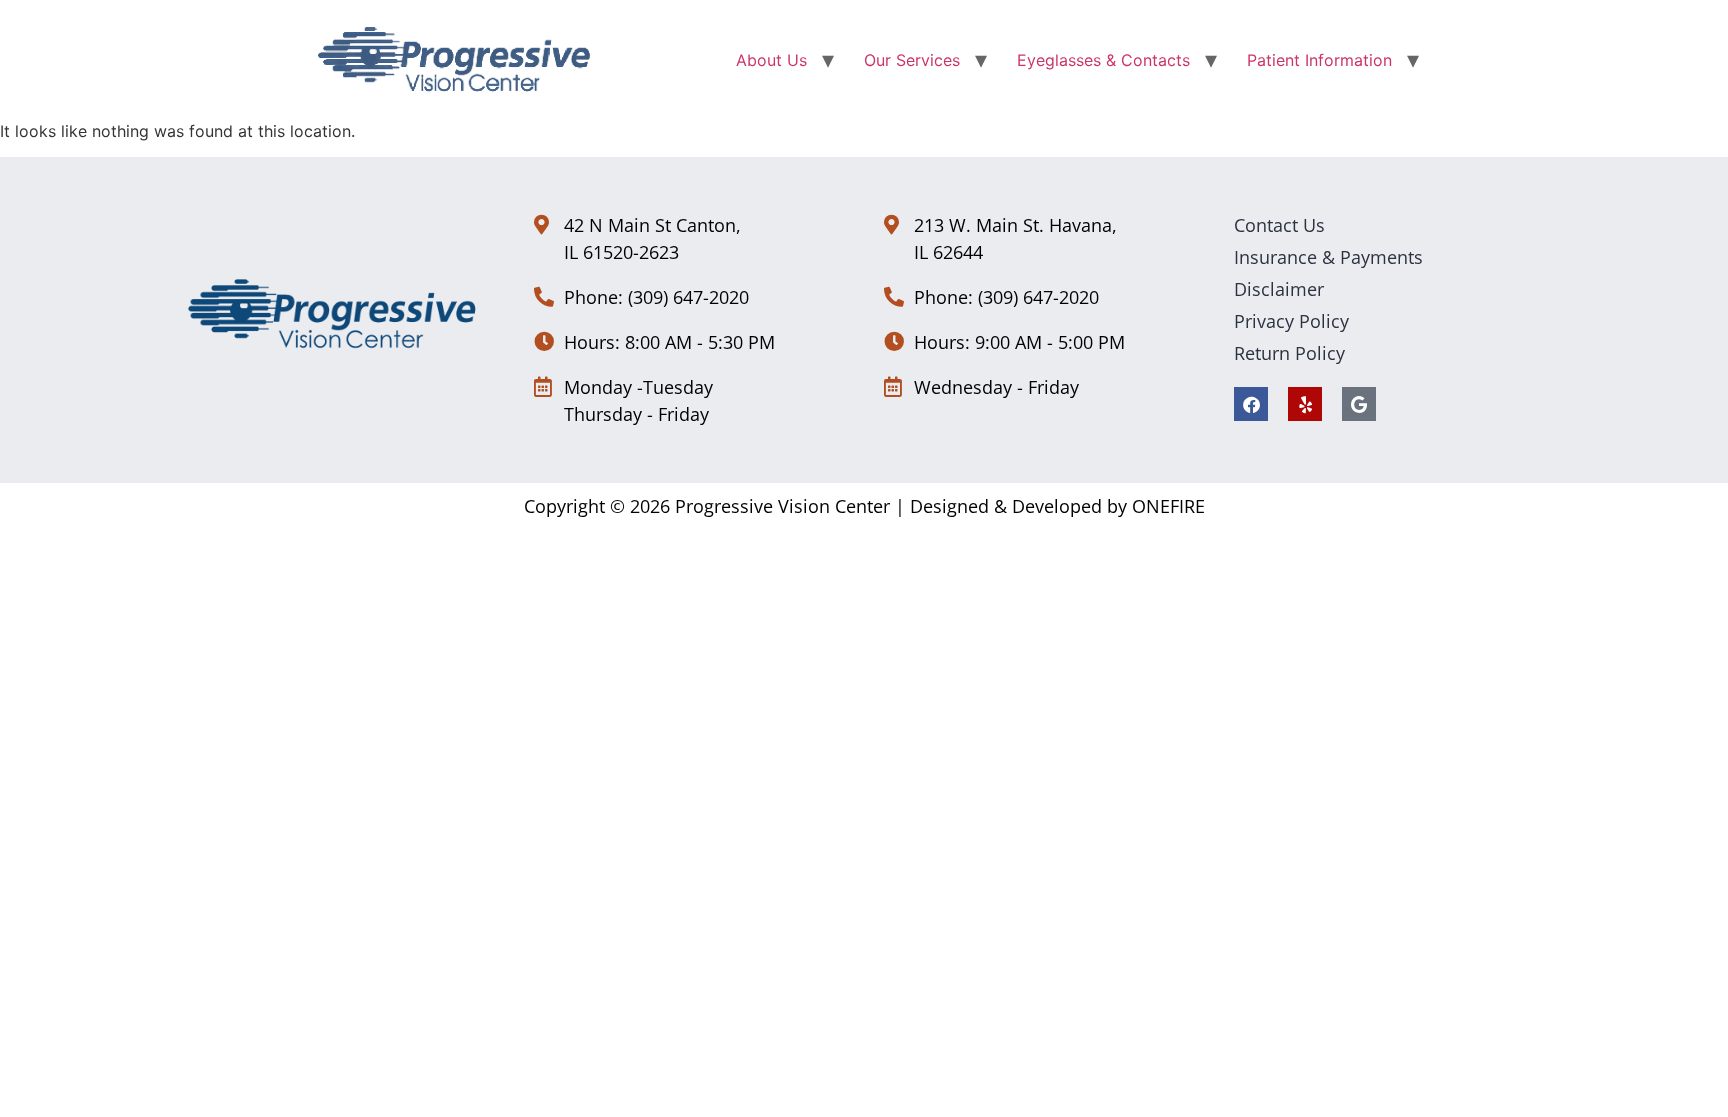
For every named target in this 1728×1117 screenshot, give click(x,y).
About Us (771, 60)
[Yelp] (1305, 404)
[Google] (1359, 404)
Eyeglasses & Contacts (1103, 60)
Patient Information (1319, 60)
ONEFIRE (1168, 506)
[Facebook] (1251, 404)
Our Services (912, 60)
